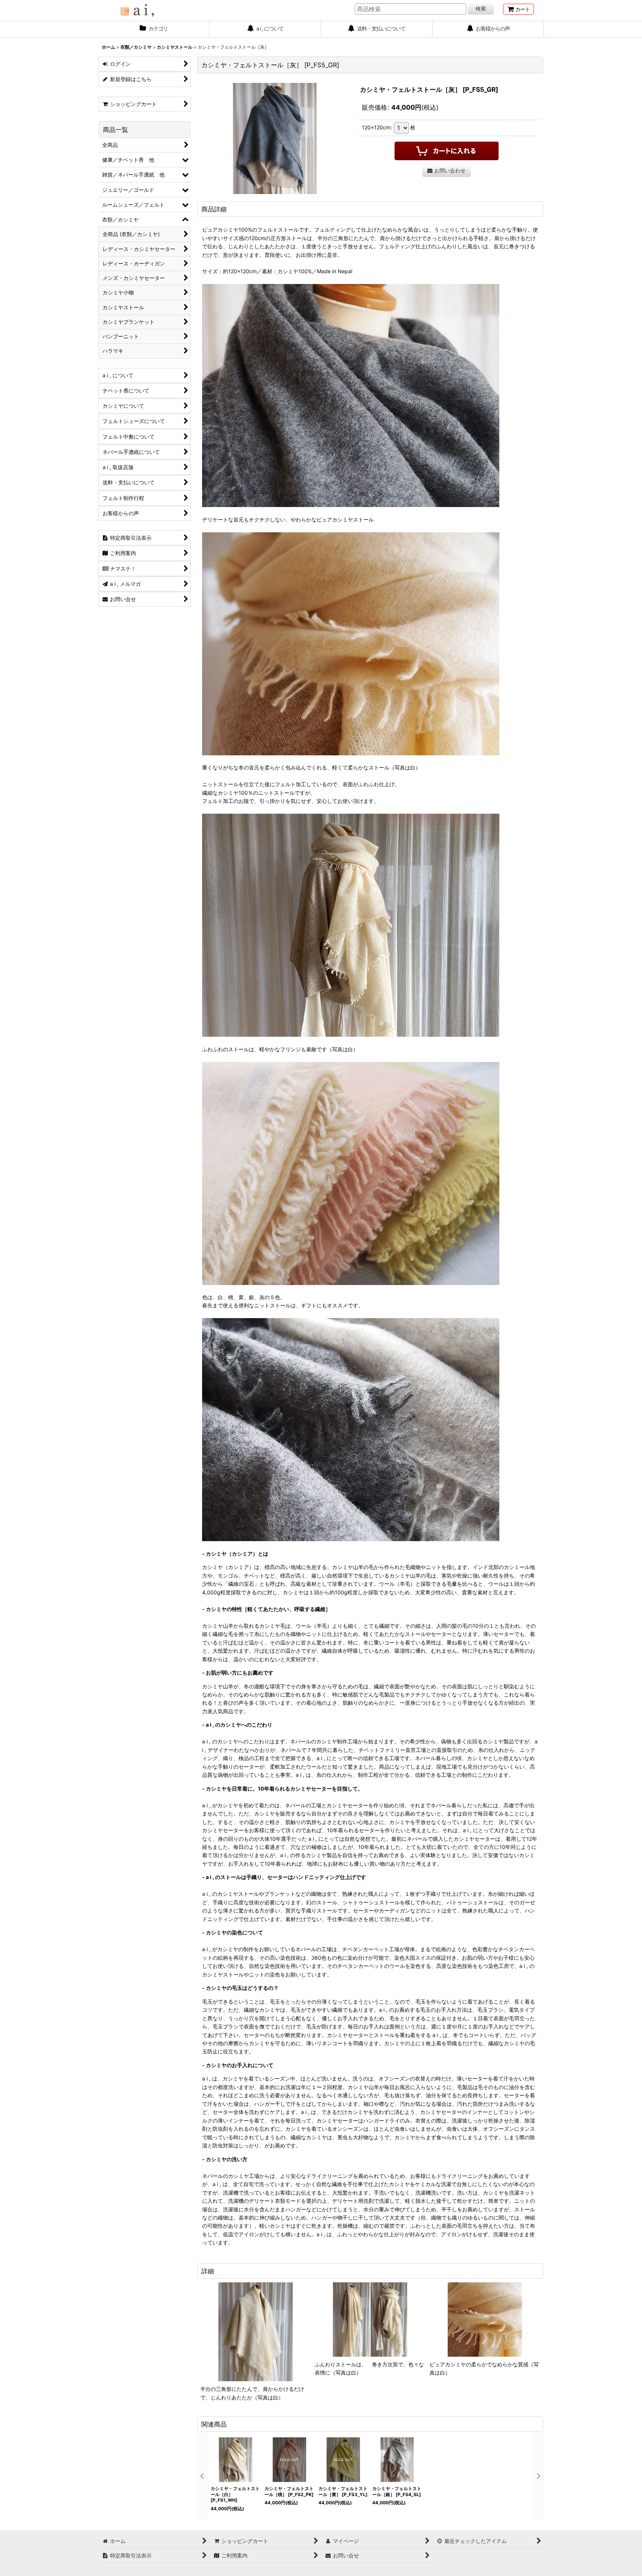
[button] (202, 2476)
